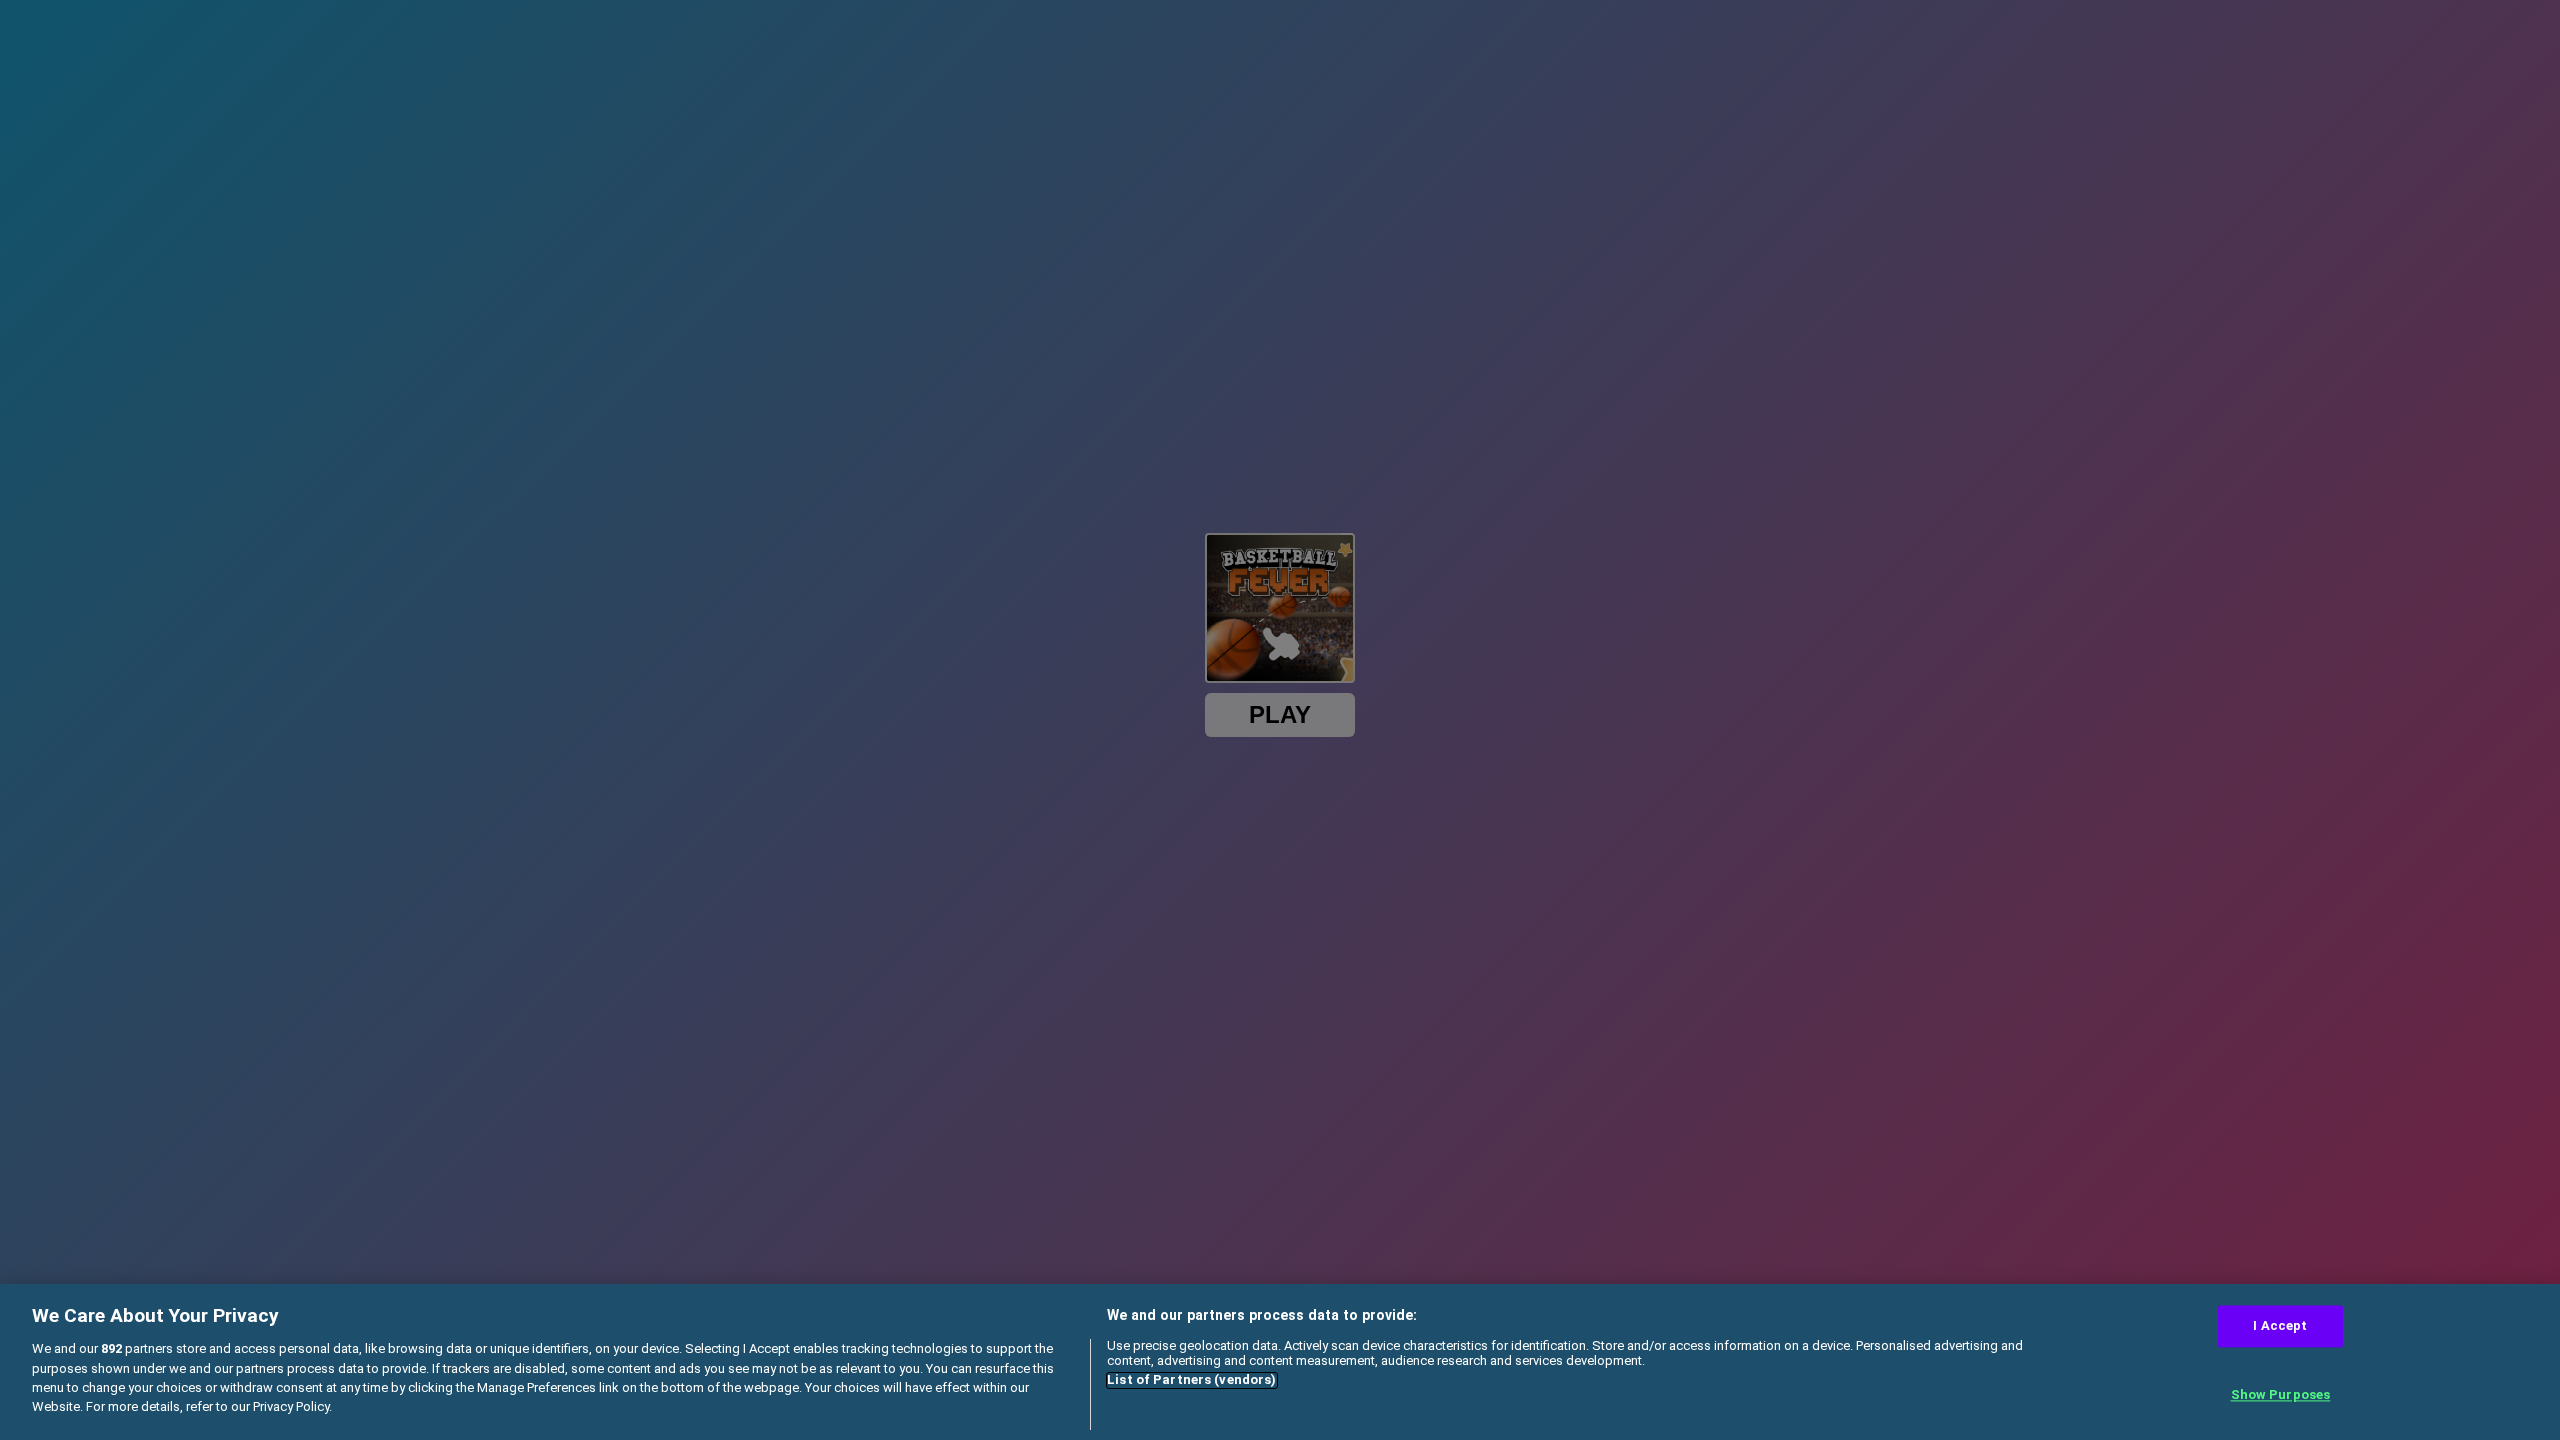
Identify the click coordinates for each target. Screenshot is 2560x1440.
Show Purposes (2281, 1395)
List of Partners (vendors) (1191, 1380)
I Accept (2280, 1325)
